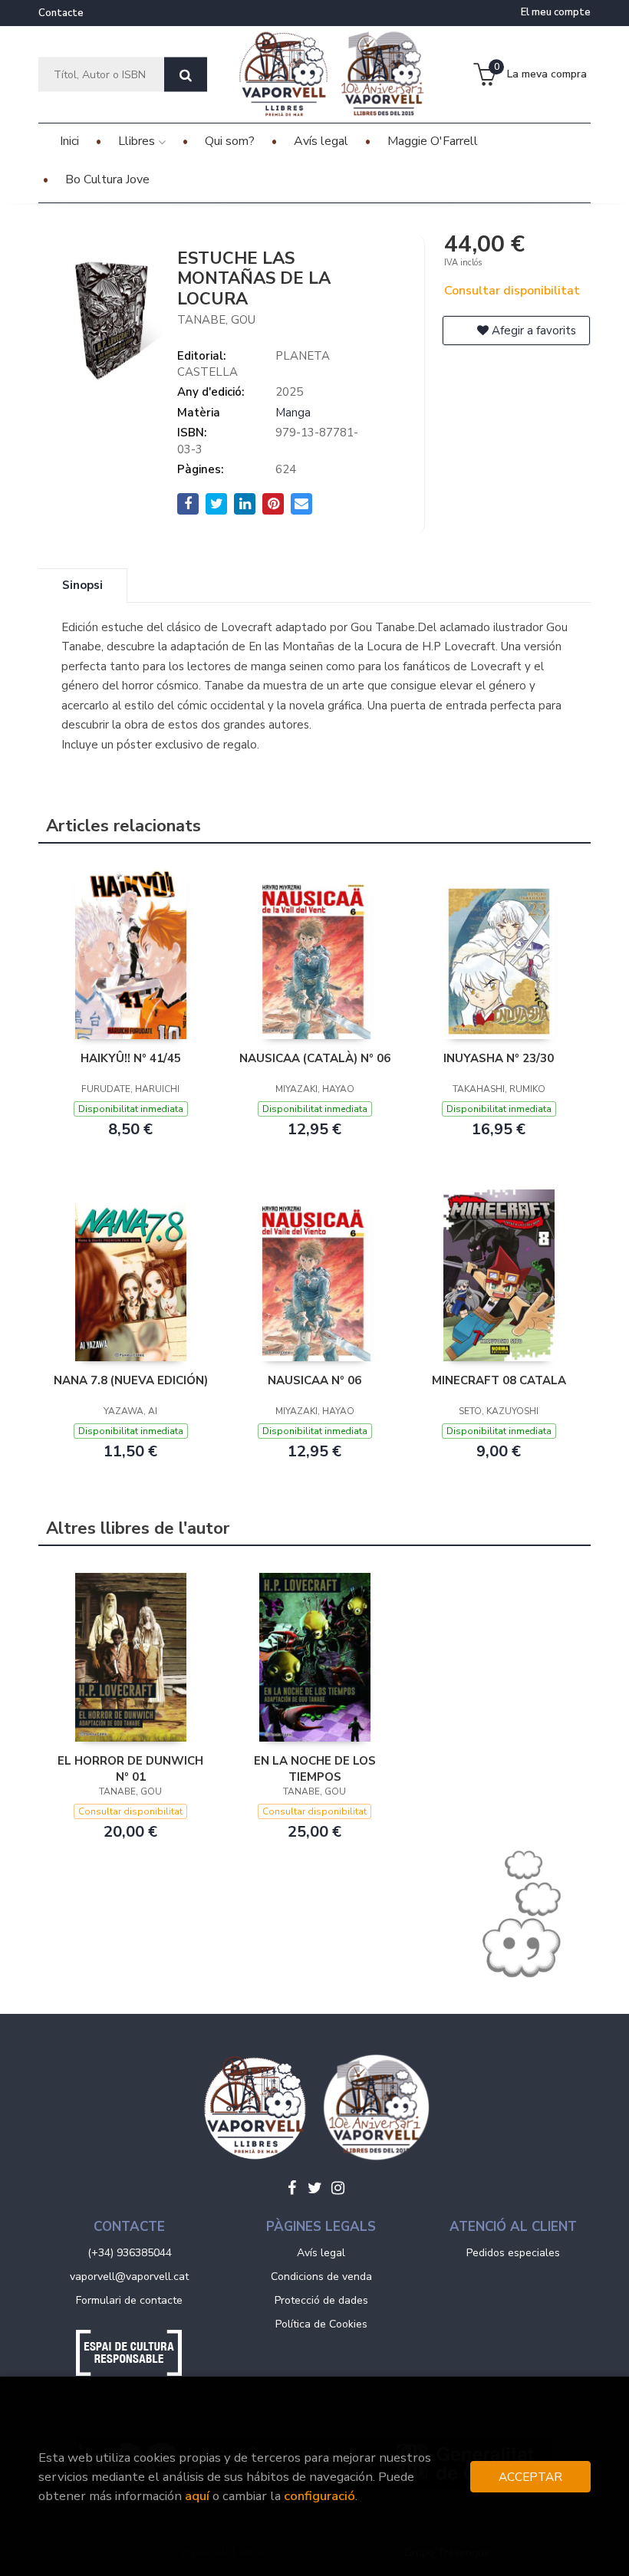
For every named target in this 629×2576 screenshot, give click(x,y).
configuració (319, 2496)
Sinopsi (82, 585)
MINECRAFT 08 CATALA (499, 1380)
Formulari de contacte (129, 2300)
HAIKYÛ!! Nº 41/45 (131, 1058)
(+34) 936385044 (130, 2253)
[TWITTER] (314, 2188)
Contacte (61, 13)
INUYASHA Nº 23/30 (499, 1058)
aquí (197, 2496)
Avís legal (321, 2253)
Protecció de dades (321, 2300)
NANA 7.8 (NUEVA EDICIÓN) (131, 1380)
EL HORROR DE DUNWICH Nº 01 (130, 1768)
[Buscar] (186, 75)
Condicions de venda (321, 2277)
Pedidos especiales (513, 2253)
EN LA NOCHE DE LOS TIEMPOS (315, 1768)
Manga (293, 413)
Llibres (138, 141)
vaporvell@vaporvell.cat (129, 2277)
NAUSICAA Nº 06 (314, 1380)
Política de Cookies (321, 2324)
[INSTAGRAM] (338, 2188)
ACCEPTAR (530, 2477)
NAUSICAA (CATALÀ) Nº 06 (315, 1058)
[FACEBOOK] (291, 2188)
